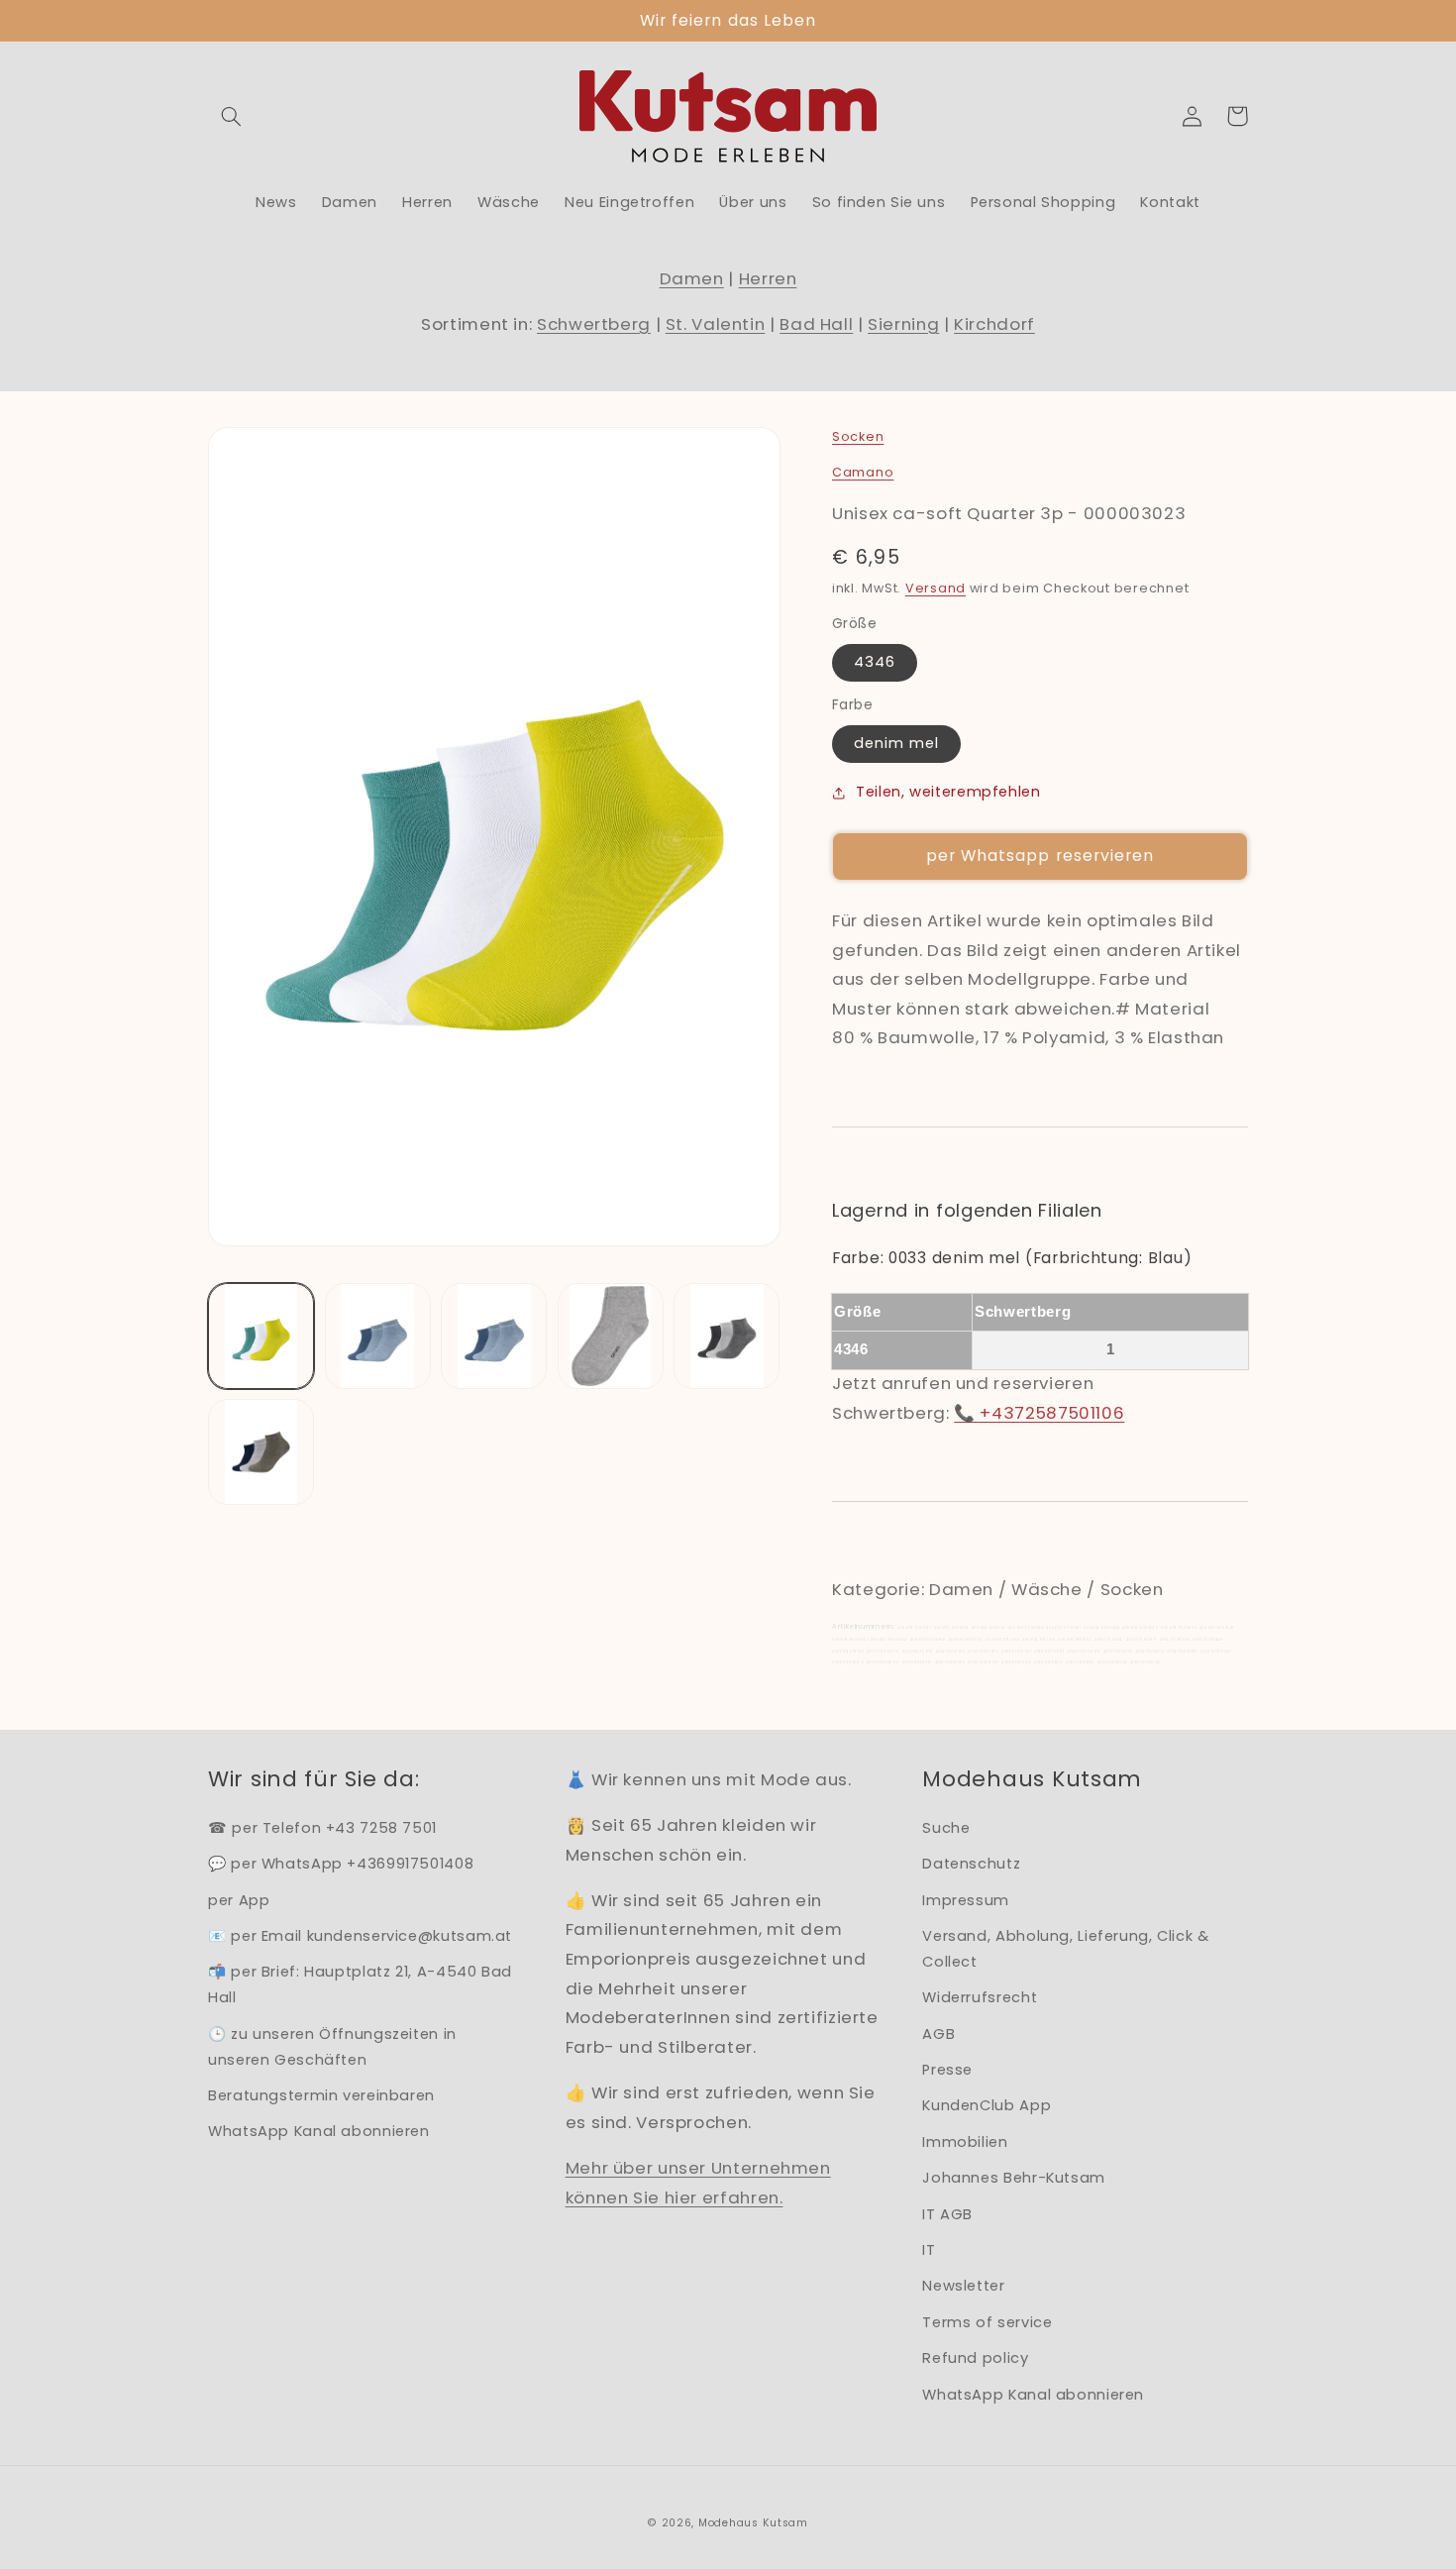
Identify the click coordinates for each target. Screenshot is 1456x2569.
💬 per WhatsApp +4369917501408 (341, 1864)
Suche (946, 1828)
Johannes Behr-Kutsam (1014, 2178)
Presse (947, 2070)
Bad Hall (816, 324)
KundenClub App (987, 2105)
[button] (231, 116)
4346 (875, 662)
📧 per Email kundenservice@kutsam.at (360, 1936)
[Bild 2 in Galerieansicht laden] (378, 1336)
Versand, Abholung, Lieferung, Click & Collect (1065, 1949)
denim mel (896, 743)
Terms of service (987, 2322)
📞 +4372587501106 (1039, 1413)
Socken (858, 436)
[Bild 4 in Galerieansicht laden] (611, 1336)
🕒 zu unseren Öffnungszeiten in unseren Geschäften (332, 2047)
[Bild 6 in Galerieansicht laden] (261, 1452)
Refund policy (975, 2358)
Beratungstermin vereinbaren (321, 2095)
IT (929, 2250)
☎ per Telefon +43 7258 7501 (322, 1828)
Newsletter (963, 2286)
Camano (863, 472)
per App (239, 1900)
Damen (692, 278)
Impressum (966, 1900)
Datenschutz (971, 1864)
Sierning (903, 324)
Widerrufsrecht (980, 1997)
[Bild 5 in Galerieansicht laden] (727, 1336)
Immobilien (965, 2142)
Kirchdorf (994, 324)
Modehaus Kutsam (753, 2523)
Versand (936, 588)
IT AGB (947, 2214)
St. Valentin (716, 324)
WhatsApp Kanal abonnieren (319, 2131)
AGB (938, 2034)
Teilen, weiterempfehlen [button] (948, 792)
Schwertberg (594, 324)
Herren (768, 278)
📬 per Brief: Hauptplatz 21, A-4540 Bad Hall (360, 1984)
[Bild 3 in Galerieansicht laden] (494, 1336)
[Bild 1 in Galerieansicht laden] (261, 1336)
